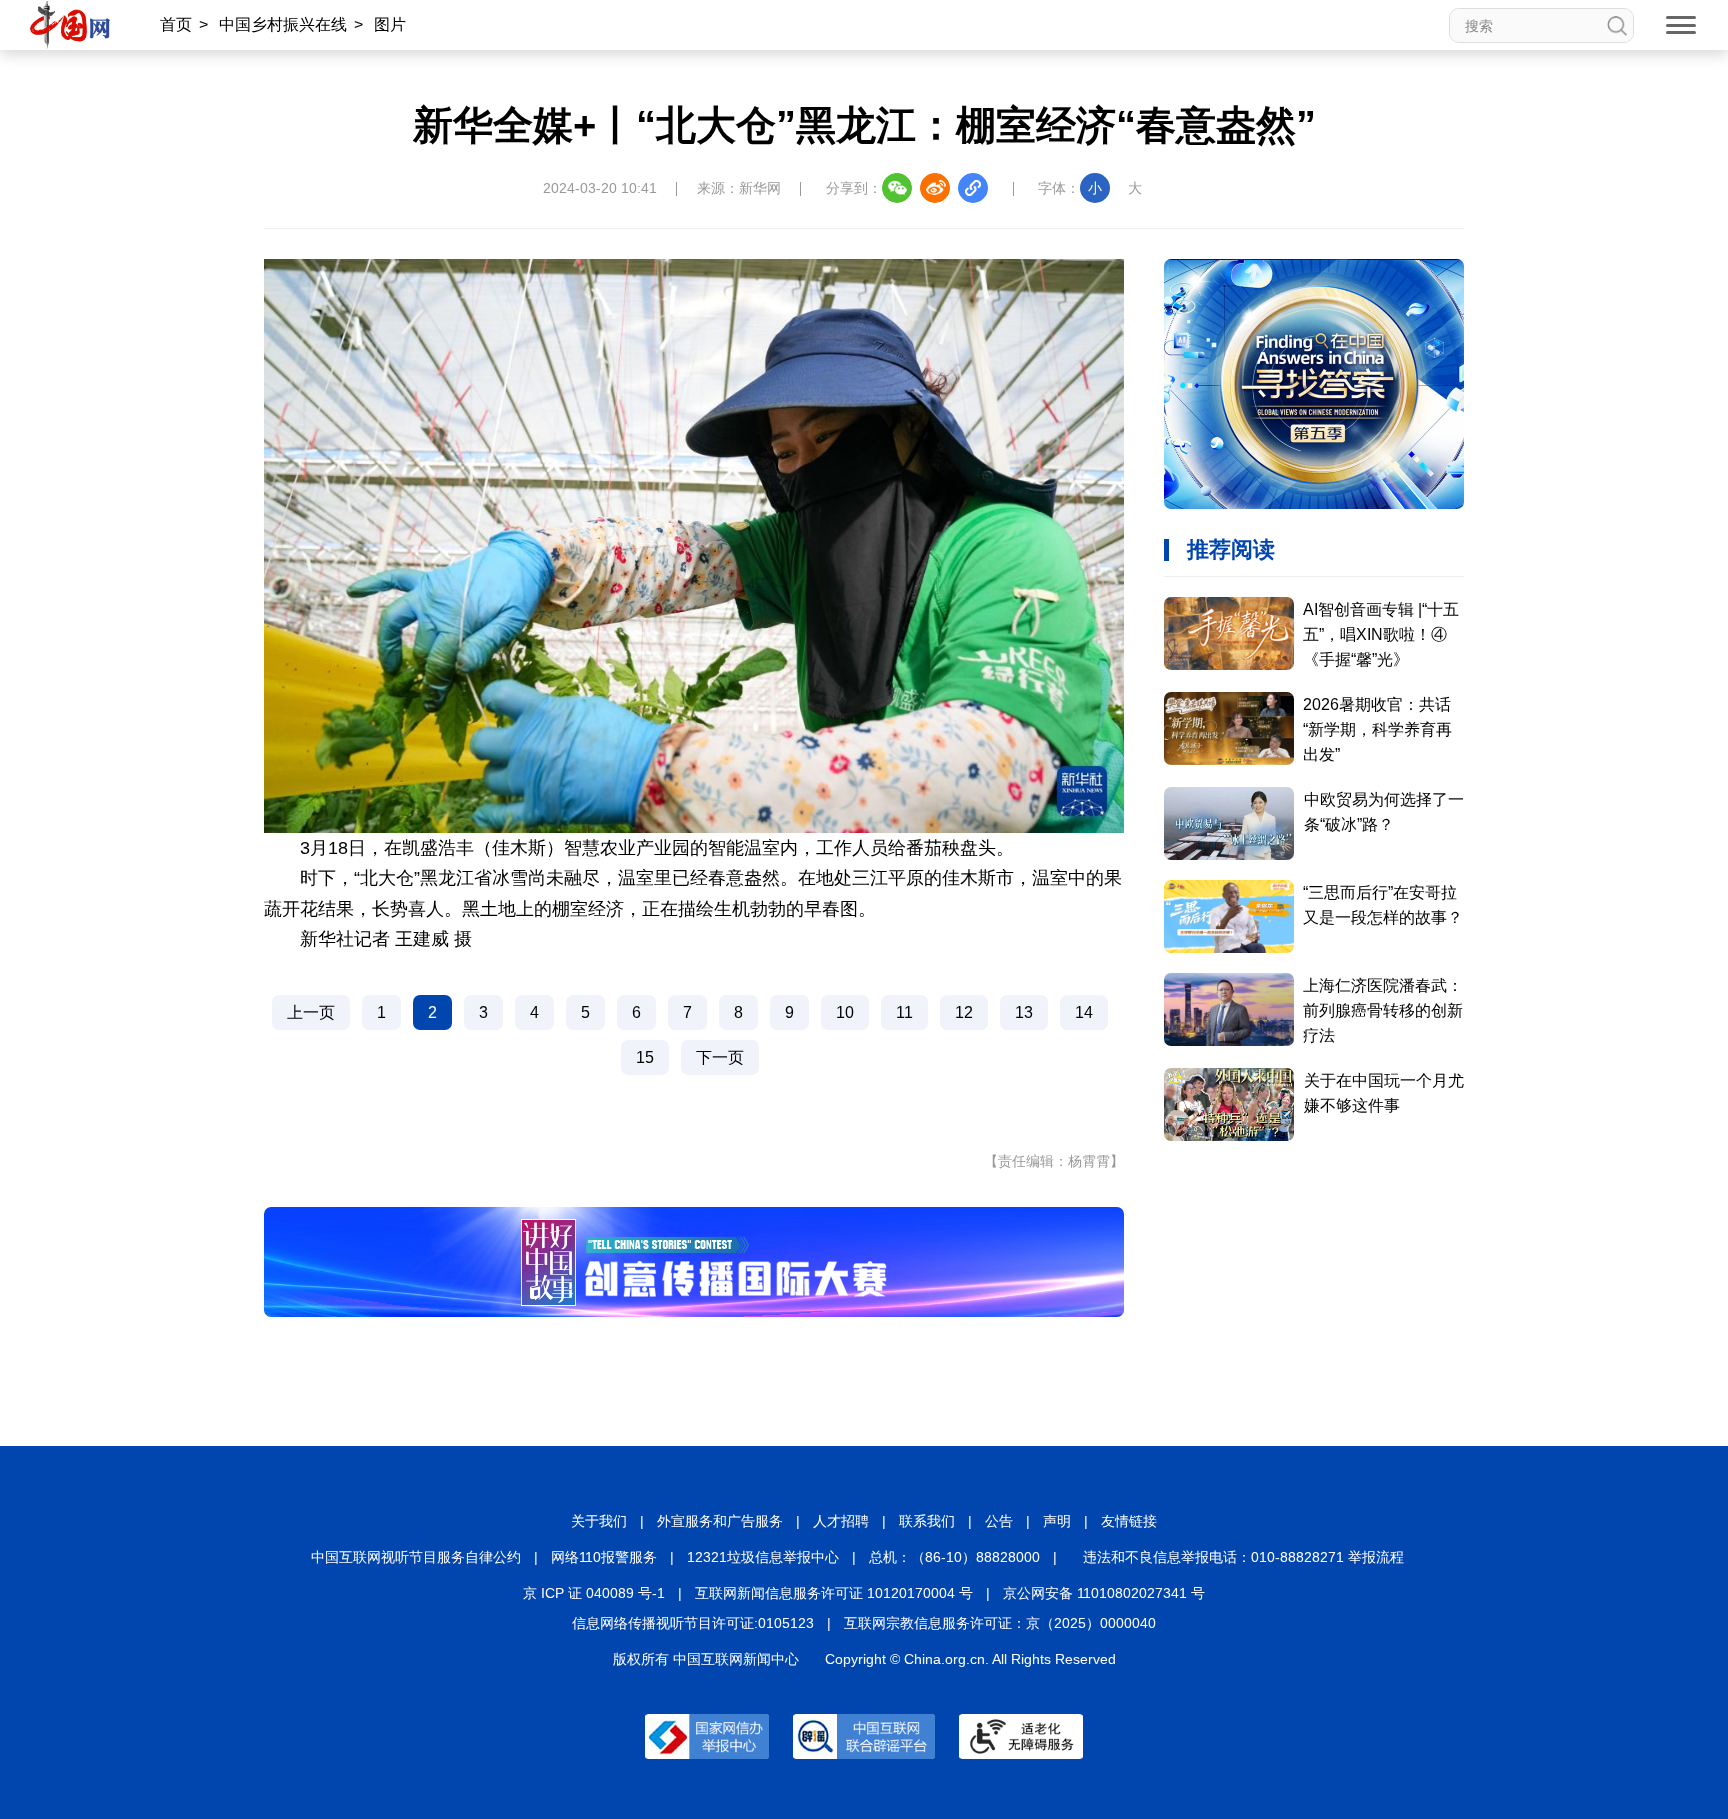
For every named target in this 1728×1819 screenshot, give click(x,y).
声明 (1057, 1521)
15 (645, 1057)
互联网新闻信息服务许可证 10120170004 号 (834, 1593)
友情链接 (1129, 1521)
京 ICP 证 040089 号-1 (594, 1593)
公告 (999, 1521)
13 (1024, 1012)
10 (845, 1012)
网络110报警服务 (604, 1557)
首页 (176, 24)
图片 (390, 24)
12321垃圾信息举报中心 (763, 1557)
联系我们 (927, 1521)
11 (904, 1012)
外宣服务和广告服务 (720, 1521)
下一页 (720, 1057)
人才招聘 (841, 1521)
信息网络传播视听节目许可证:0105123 (693, 1623)
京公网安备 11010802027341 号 (1104, 1593)
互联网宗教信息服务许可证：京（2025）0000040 (1000, 1623)
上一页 (311, 1012)
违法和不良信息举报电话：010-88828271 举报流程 (1243, 1557)
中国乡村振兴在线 (283, 24)
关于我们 (599, 1521)
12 (964, 1012)
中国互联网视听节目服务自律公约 (416, 1557)
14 (1084, 1012)
